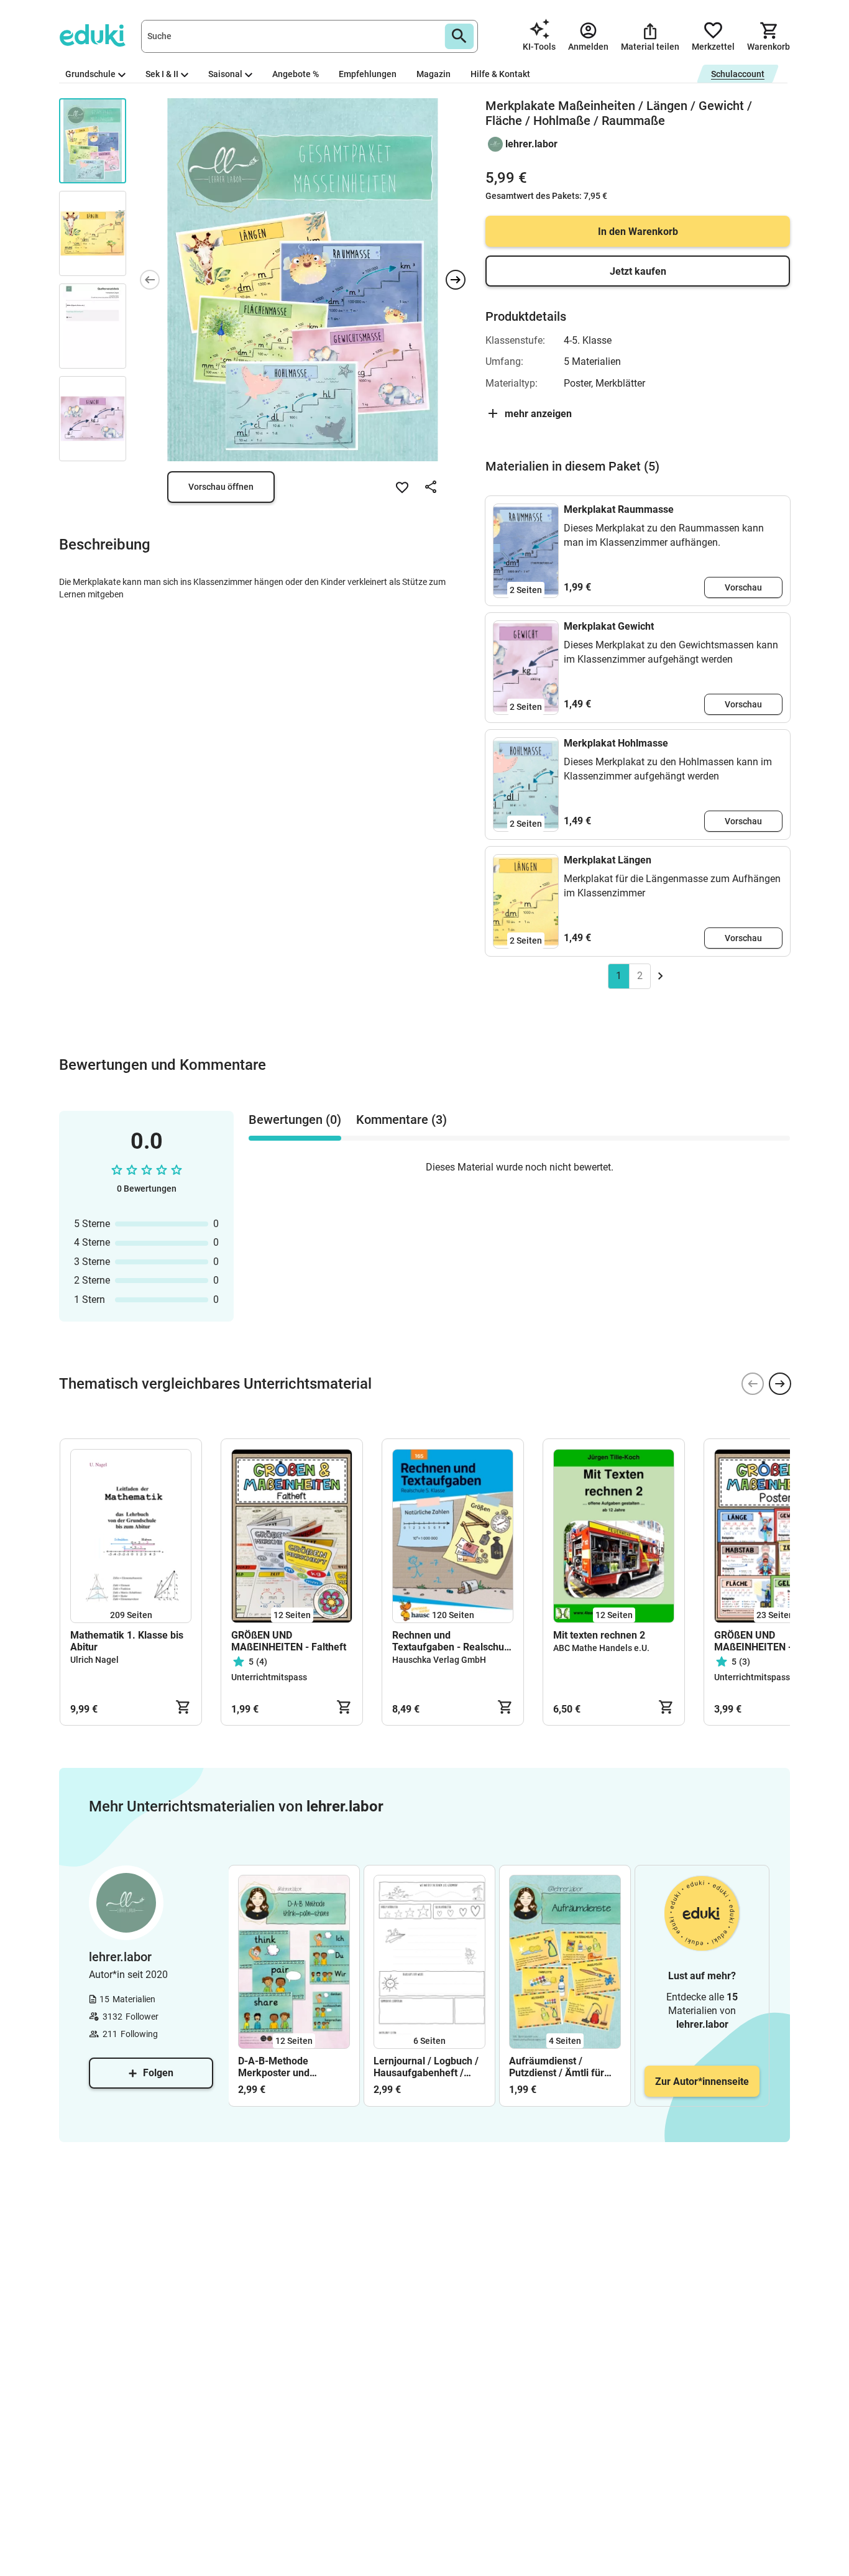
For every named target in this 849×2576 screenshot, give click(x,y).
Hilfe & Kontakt (500, 74)
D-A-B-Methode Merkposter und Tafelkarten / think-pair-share (292, 2067)
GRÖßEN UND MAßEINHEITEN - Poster (769, 1641)
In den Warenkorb (638, 232)
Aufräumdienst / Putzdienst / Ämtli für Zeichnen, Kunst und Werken (557, 2067)
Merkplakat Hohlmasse (616, 743)
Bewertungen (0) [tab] (295, 1120)
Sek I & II (162, 74)
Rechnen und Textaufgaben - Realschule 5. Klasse (452, 1641)
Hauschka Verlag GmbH (439, 1660)
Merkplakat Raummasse (619, 509)
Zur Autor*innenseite (702, 2081)
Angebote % (296, 74)
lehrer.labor (531, 144)
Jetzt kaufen (638, 271)
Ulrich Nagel (94, 1660)
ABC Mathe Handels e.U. (601, 1648)
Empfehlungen (368, 74)
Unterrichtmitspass (269, 1677)
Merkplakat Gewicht (609, 626)
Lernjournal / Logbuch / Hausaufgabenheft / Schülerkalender (426, 2067)
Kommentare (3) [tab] (402, 1120)
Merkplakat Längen (608, 860)
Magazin (434, 74)
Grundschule (90, 74)
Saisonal (225, 74)
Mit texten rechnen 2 (599, 1635)
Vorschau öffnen (221, 487)
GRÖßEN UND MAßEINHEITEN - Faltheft (289, 1641)
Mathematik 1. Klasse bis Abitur (127, 1641)
